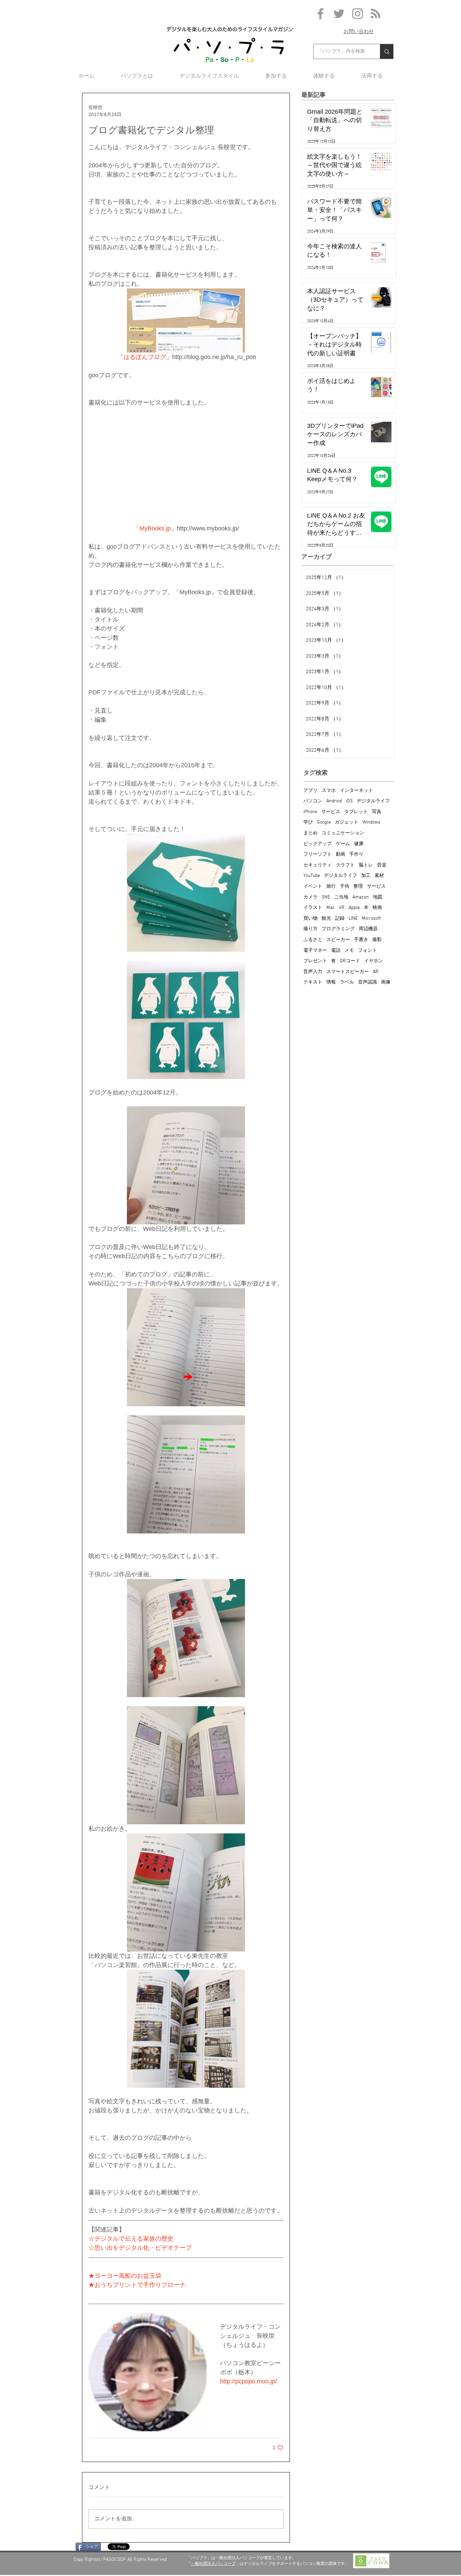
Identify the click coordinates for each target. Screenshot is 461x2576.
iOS (349, 801)
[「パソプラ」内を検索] (387, 51)
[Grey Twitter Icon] (339, 14)
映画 (377, 908)
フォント (368, 951)
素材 (379, 876)
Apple (354, 908)
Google (324, 822)
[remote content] (186, 470)
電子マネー (315, 951)
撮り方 (310, 929)
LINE (353, 919)
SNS (326, 897)
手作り (356, 854)
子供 (345, 887)
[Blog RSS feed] (376, 14)
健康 (359, 844)
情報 (331, 982)
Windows (371, 822)
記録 (340, 919)
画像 (386, 982)
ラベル (347, 982)
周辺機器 (368, 929)
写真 (377, 812)
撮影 (377, 940)
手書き (361, 940)
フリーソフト (318, 854)
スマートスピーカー (348, 972)
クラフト (345, 865)
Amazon (361, 897)
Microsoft (371, 919)
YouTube (312, 876)
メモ (349, 951)
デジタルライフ (373, 801)
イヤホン (374, 961)
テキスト (313, 982)
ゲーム (343, 844)
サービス (331, 812)
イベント (313, 887)
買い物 (310, 919)
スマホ (329, 791)
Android (334, 801)
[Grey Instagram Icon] (358, 14)
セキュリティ (318, 865)
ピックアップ (318, 844)
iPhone (310, 812)
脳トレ (366, 865)
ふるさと (313, 940)
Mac (331, 908)
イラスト (313, 908)
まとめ (310, 833)
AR (376, 972)
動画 (341, 854)
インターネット (356, 791)
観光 (326, 919)
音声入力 (313, 972)
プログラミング (338, 929)
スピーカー (338, 940)
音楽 (382, 865)
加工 (366, 876)
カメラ (310, 897)
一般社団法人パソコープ (213, 2564)
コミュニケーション (343, 833)
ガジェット (347, 822)
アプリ (310, 791)
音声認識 (368, 982)
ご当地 (341, 897)
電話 (336, 951)
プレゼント (315, 961)
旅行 (331, 887)
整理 (358, 887)
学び (308, 822)
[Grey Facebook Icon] (320, 14)
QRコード (350, 961)
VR (342, 908)
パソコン (313, 801)
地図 (378, 897)
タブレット (356, 812)
